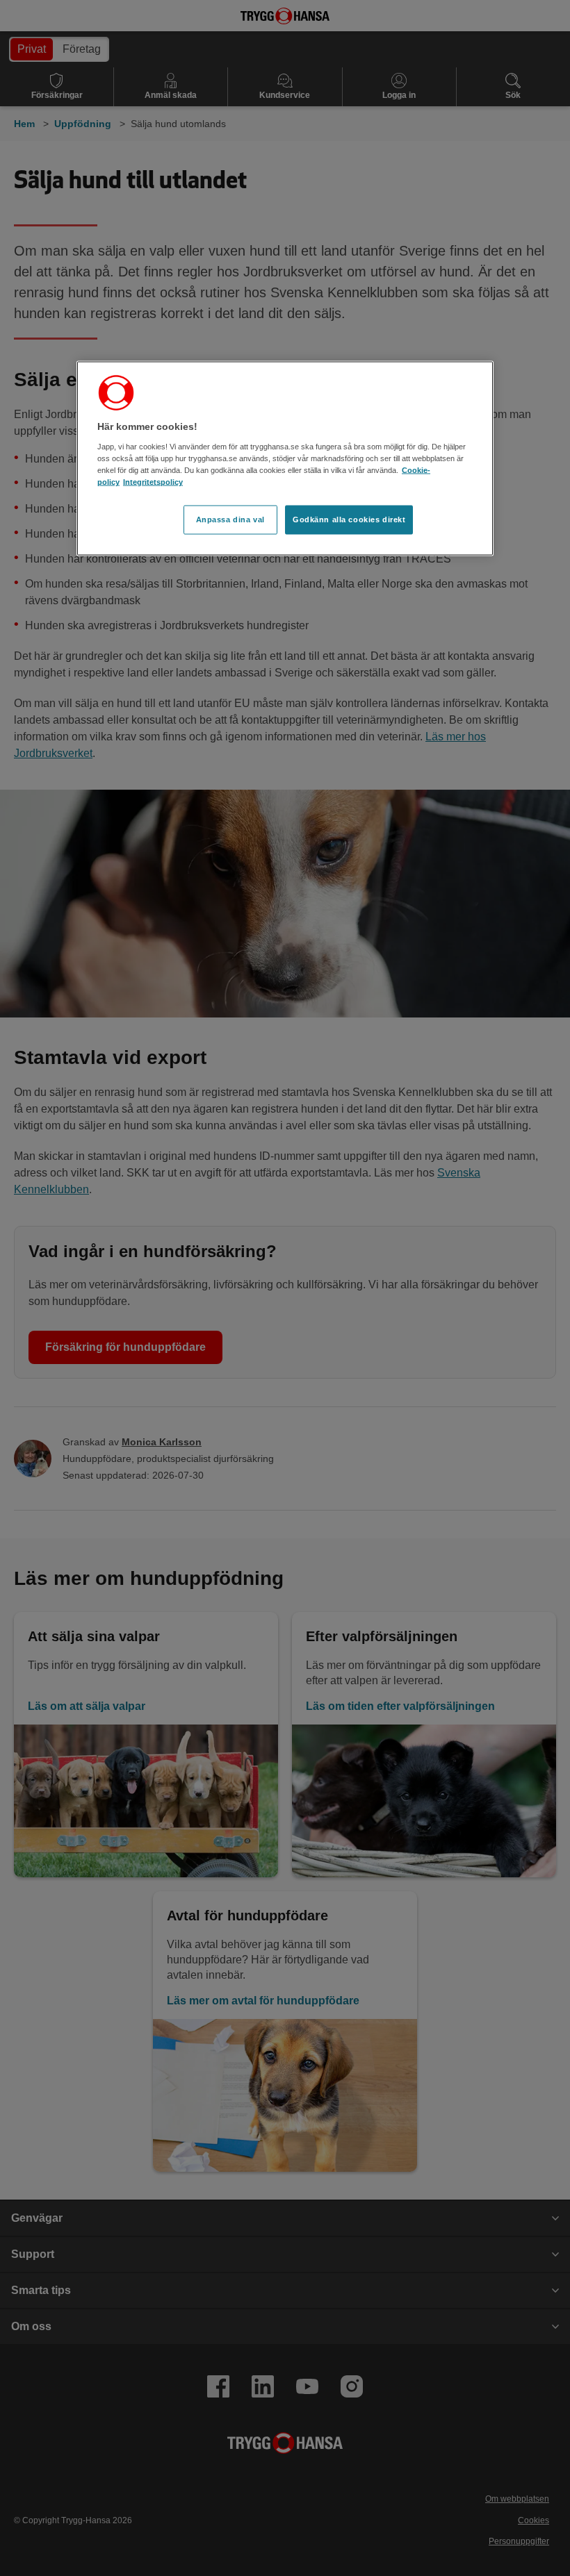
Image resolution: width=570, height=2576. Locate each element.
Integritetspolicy (153, 482)
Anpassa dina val (230, 520)
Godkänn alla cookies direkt (349, 520)
